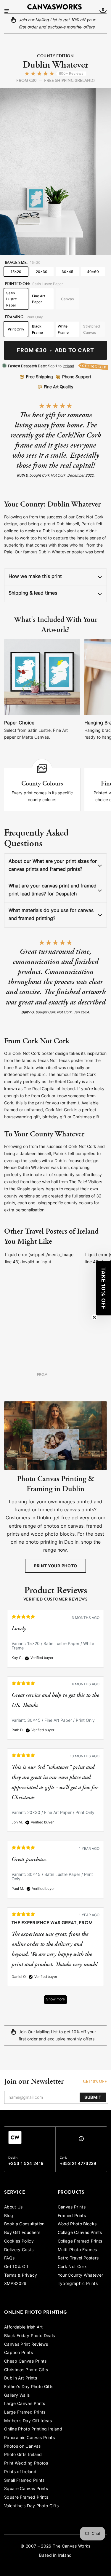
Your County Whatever (81, 2276)
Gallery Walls (17, 2396)
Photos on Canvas (22, 2447)
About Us (13, 2207)
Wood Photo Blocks (77, 2224)
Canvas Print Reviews (26, 2345)
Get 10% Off (16, 2267)
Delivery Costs (19, 2250)
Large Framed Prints (25, 2413)
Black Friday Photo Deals (29, 2336)
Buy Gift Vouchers (22, 2233)
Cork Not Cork (72, 2267)
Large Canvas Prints (25, 2404)
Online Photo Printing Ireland (33, 2429)
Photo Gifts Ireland (23, 2455)
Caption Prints (18, 2353)
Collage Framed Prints (80, 2242)
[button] (104, 1288)
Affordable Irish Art (23, 2327)
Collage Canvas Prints (80, 2233)
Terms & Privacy (21, 2276)
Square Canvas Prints (26, 2489)
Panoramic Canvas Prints (29, 2438)
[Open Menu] (7, 11)
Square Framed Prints (26, 2498)
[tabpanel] (55, 1810)
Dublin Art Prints (21, 2378)
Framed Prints (72, 2216)
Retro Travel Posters (78, 2258)
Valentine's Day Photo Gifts (31, 2506)
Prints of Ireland (20, 2472)
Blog (9, 2216)
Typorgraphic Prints (78, 2284)
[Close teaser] (94, 1317)
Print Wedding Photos (26, 2464)
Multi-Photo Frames (77, 2250)
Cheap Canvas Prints (25, 2362)
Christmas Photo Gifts (26, 2370)
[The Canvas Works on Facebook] (81, 2140)
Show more (55, 2000)
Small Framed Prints (24, 2481)
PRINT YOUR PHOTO (55, 1566)
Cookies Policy (19, 2242)
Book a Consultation (24, 2224)
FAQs (9, 2258)
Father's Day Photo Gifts (29, 2387)
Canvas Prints (72, 2207)
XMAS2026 (15, 2284)
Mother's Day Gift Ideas (28, 2421)
